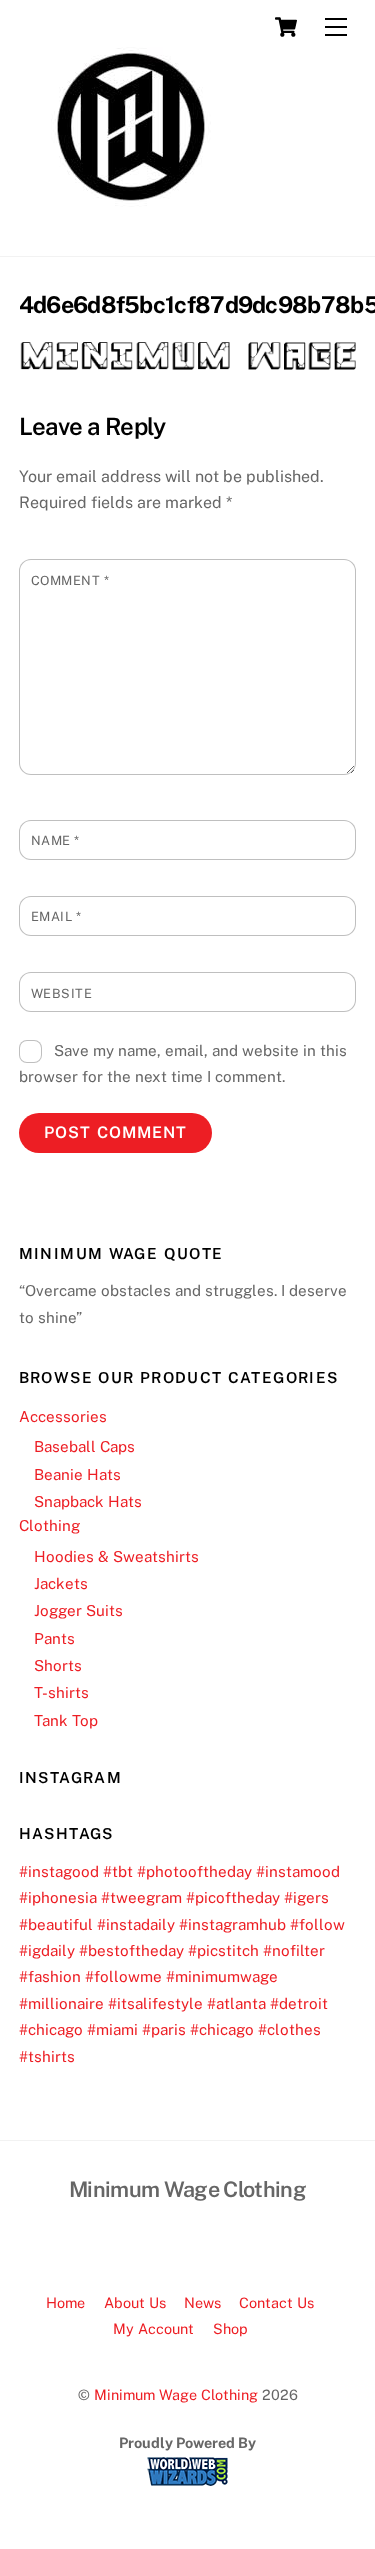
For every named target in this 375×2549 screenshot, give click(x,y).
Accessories (63, 1416)
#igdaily (47, 1950)
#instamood (298, 1871)
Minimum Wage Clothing (176, 2394)
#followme (123, 1976)
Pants (54, 1638)
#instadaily (136, 1924)
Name (55, 840)
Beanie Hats (77, 1474)
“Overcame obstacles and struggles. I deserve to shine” (183, 1303)
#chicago (51, 2029)
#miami (112, 2029)
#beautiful (56, 1924)
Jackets (61, 1583)
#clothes (289, 2029)
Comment (70, 580)
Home (65, 2302)
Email (56, 916)
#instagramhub (232, 1924)
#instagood (59, 1871)
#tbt (118, 1871)
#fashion (50, 1976)
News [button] (202, 2302)
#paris (164, 2029)
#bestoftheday (131, 1950)
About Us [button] (135, 2302)
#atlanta (236, 2003)
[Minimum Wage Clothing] (131, 231)
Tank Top (66, 1720)
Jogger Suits (78, 1610)
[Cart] (286, 27)
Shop (230, 2328)
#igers (306, 1897)
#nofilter (294, 1950)
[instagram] (210, 2238)
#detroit (299, 2003)
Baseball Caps (84, 1446)
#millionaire (61, 2003)
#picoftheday (233, 1897)
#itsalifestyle (155, 2003)
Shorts (58, 1665)
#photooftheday (194, 1871)
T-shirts (61, 1692)
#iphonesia (58, 1897)
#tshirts (47, 2056)
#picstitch (223, 1950)
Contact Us (276, 2302)
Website (62, 993)
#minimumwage (222, 1976)
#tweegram (141, 1897)
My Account (153, 2328)
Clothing (49, 1525)
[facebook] (162, 2238)
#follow (317, 1924)
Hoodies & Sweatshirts (116, 1556)
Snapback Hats (88, 1501)
